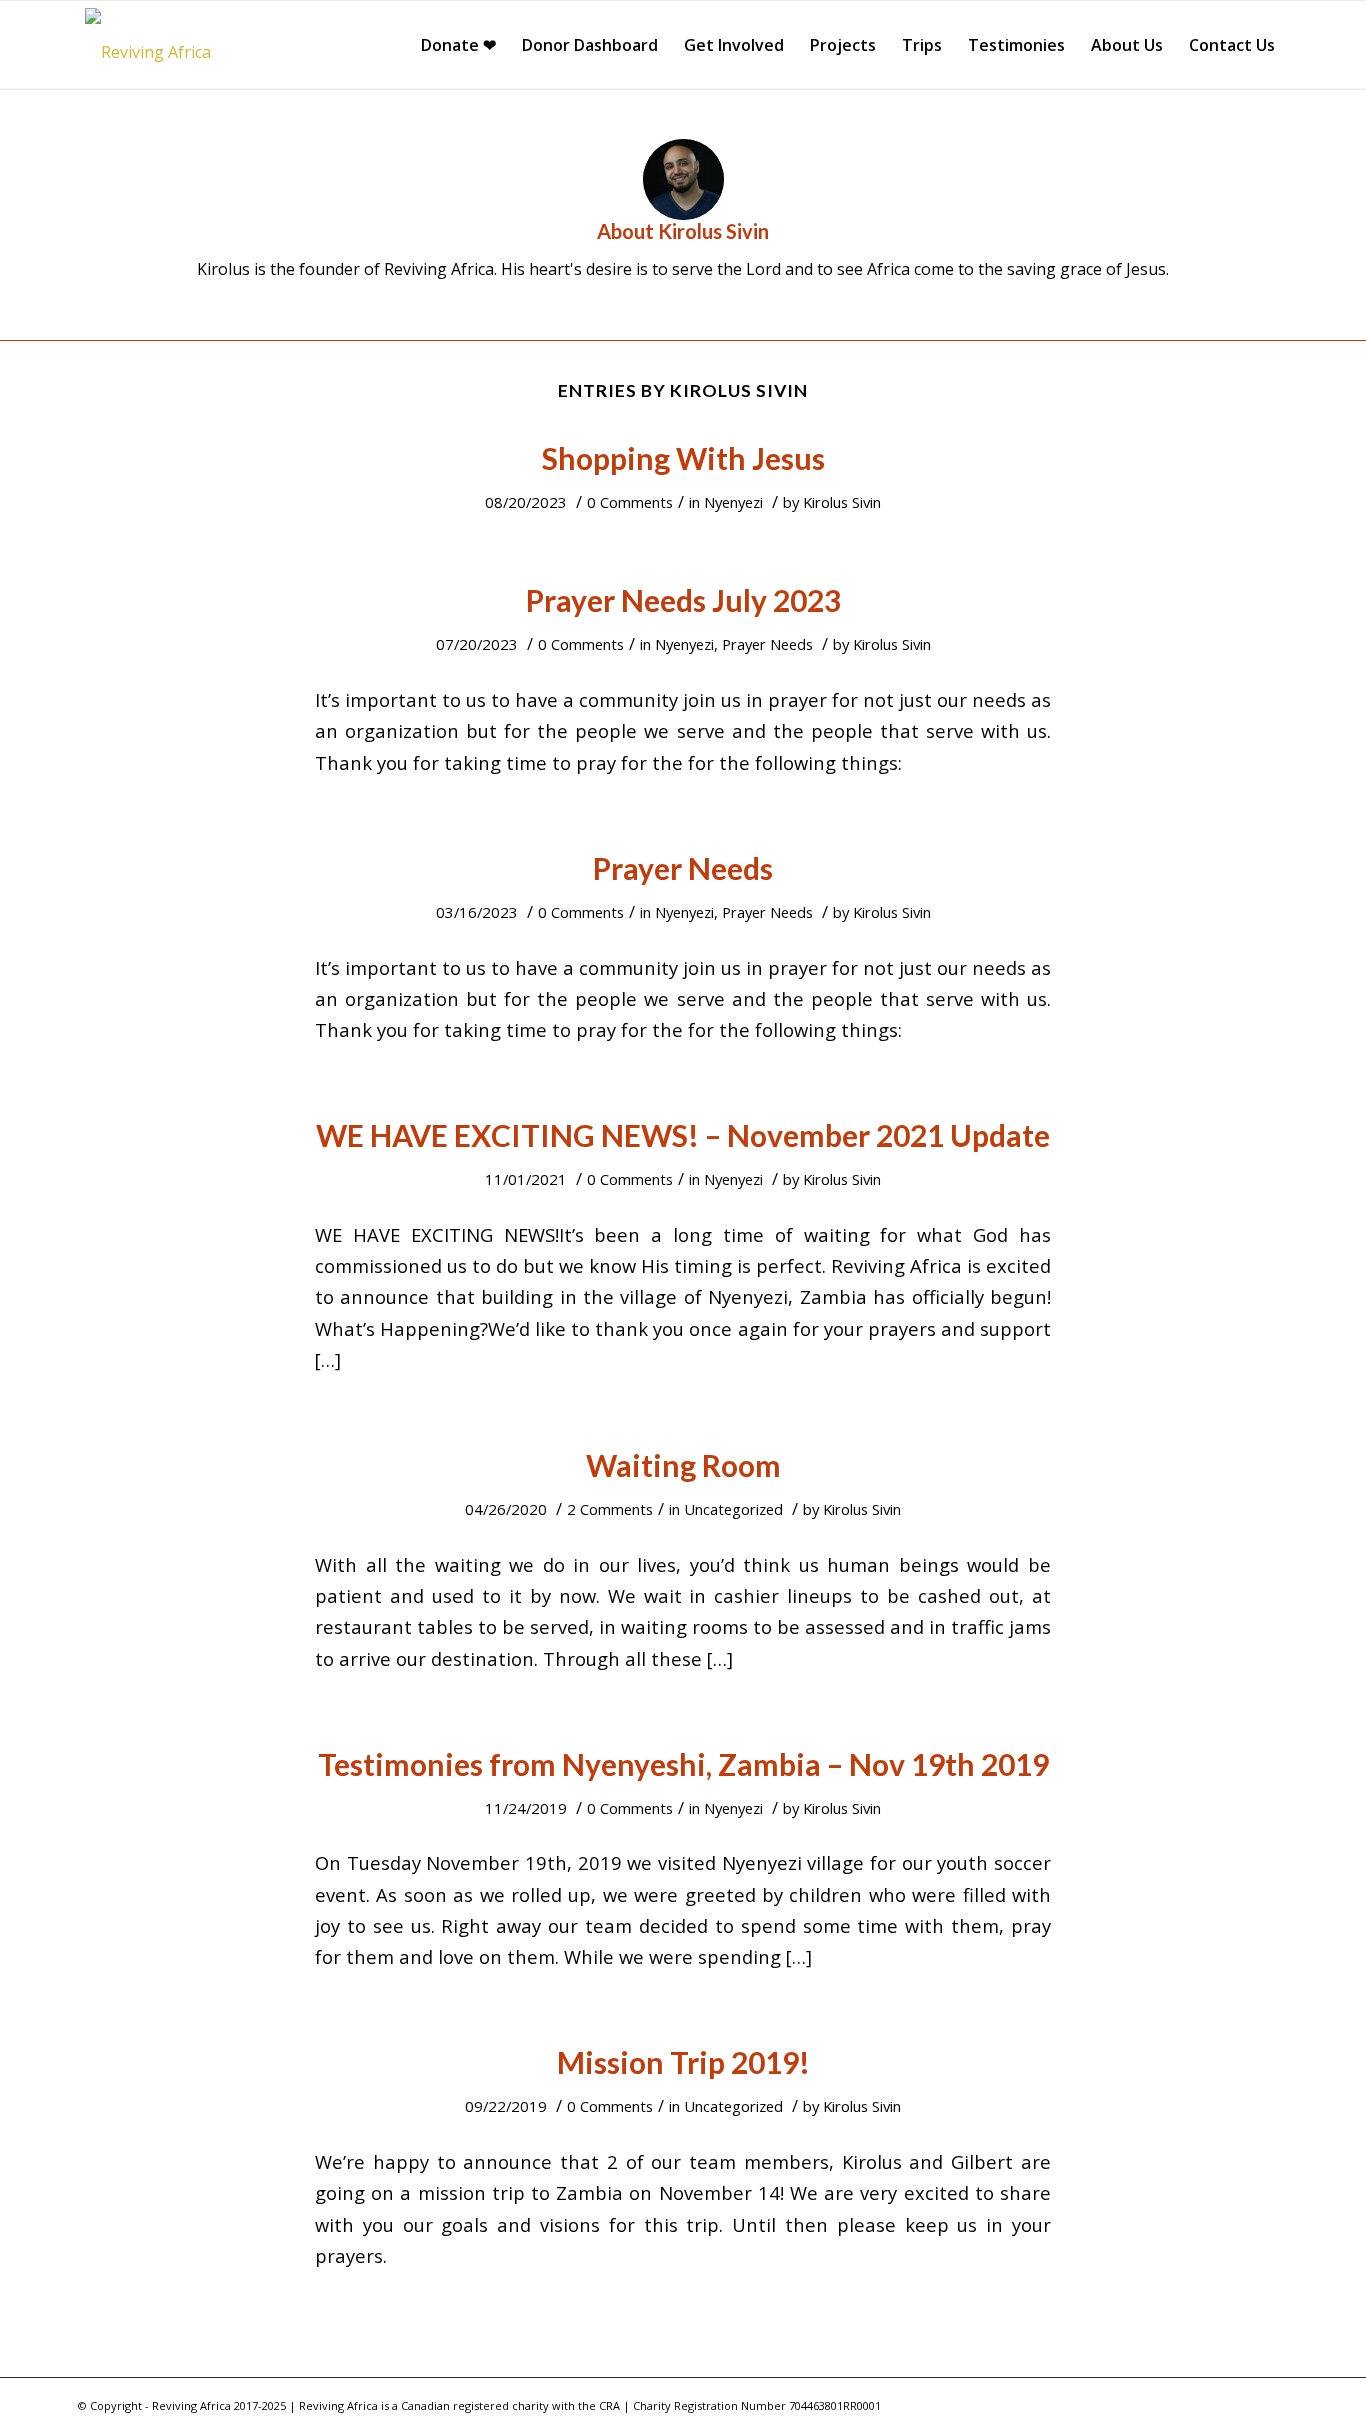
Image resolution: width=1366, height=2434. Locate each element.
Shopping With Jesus (683, 458)
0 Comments (630, 502)
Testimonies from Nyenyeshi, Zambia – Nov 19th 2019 (683, 1764)
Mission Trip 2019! (683, 2062)
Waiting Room (683, 1465)
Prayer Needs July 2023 (683, 600)
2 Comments (610, 1509)
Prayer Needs (767, 644)
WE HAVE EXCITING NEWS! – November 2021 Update (683, 1135)
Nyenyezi (733, 502)
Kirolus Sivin (842, 502)
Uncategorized (733, 1509)
